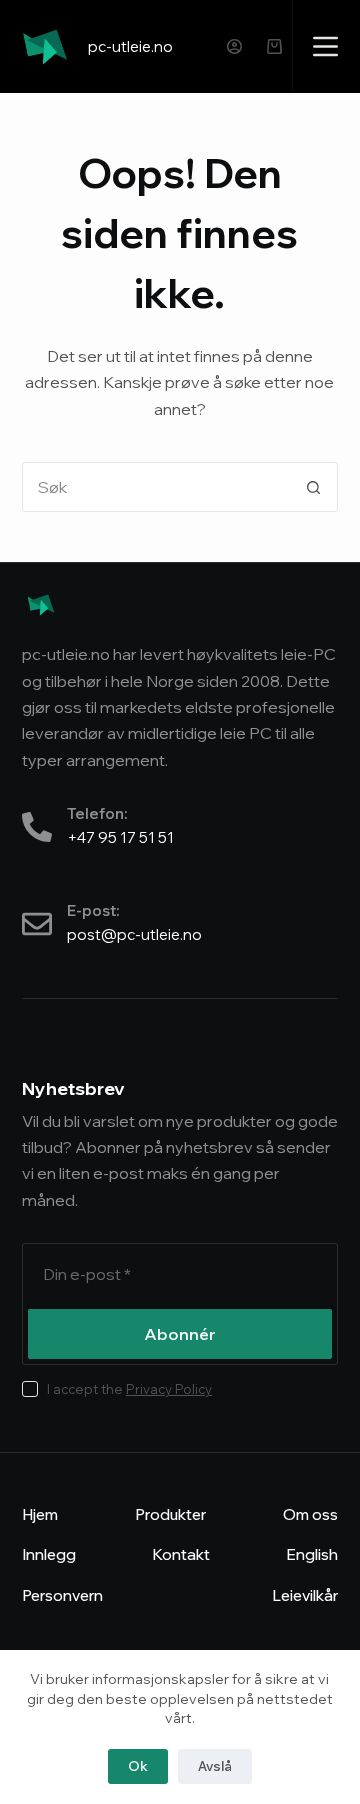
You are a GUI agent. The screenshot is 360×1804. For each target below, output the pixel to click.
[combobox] (156, 487)
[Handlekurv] (274, 46)
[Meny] (325, 46)
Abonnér (180, 1334)
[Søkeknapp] (313, 487)
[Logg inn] (234, 46)
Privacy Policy (169, 1389)
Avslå (215, 1766)
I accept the (129, 1389)
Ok (138, 1766)
